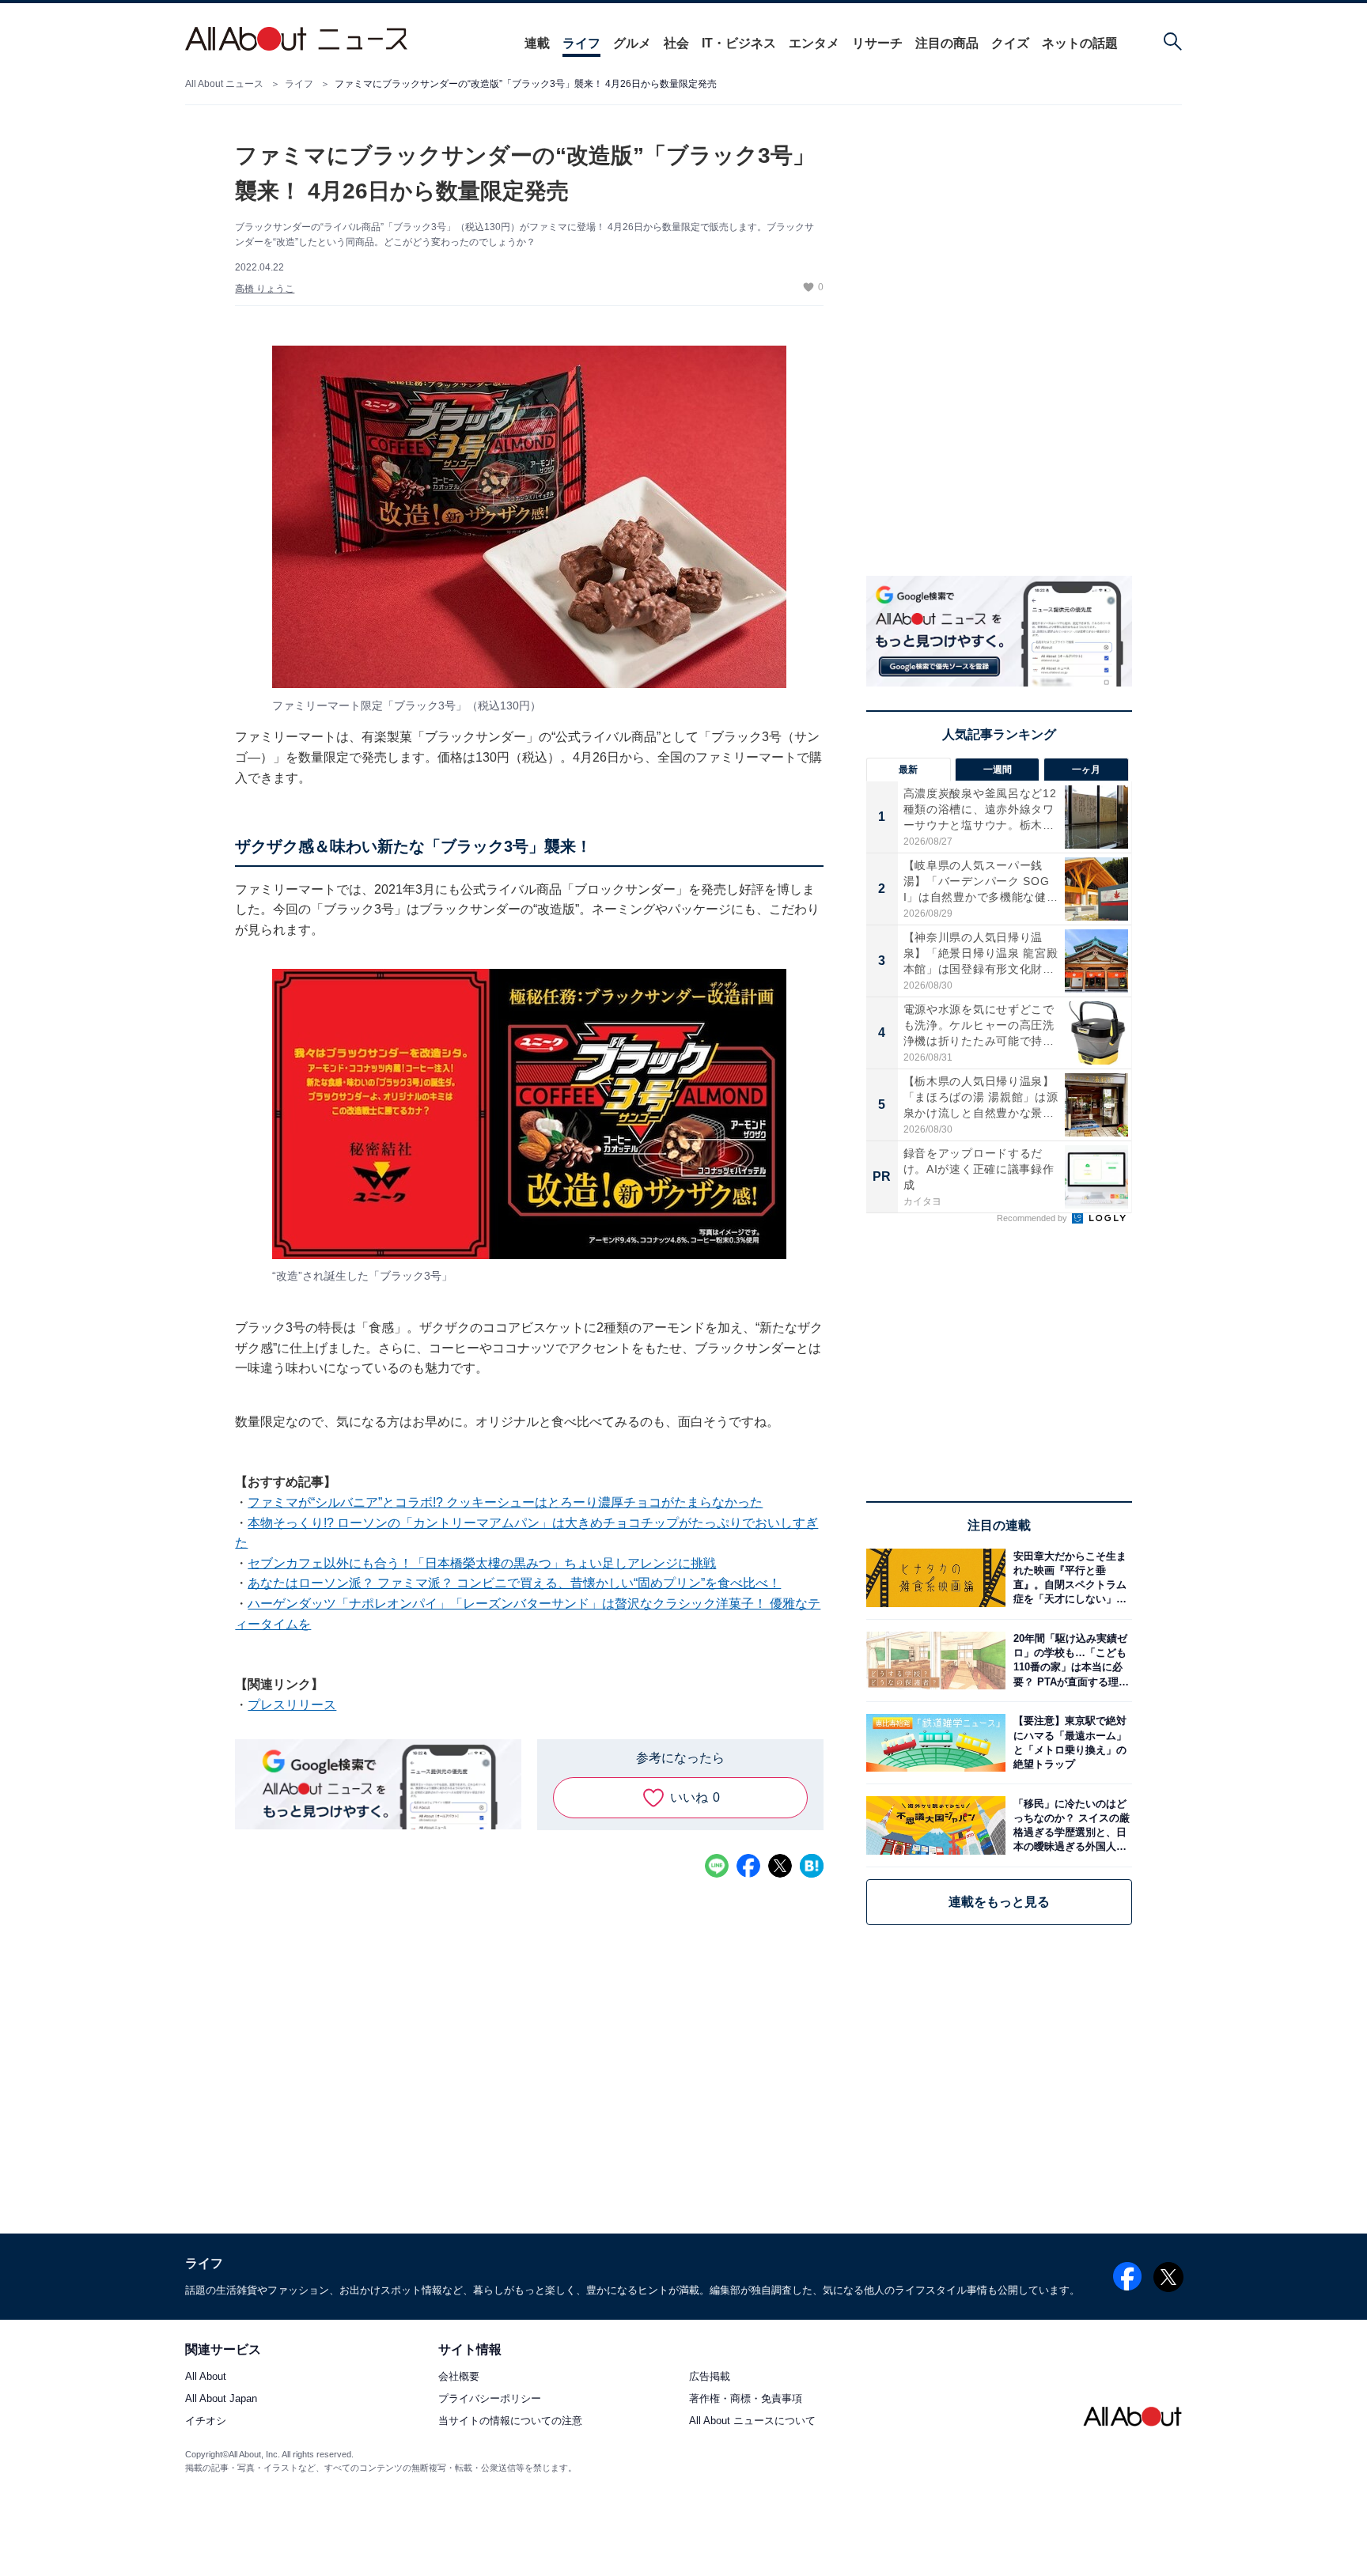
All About (206, 2377)
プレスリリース (292, 1705)
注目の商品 (947, 43)
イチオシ (206, 2421)
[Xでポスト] (780, 1866)
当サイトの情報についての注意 (510, 2421)
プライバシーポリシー (490, 2399)
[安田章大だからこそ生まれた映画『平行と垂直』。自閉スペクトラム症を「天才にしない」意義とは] (1069, 1577)
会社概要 (459, 2377)
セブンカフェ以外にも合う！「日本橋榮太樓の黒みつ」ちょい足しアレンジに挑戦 (482, 1563)
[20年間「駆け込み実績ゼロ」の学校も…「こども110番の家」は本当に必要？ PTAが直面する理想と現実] (1069, 1661)
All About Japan (221, 2399)
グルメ (632, 43)
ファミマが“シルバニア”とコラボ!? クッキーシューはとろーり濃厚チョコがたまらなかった (505, 1502)
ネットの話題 (1080, 43)
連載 (537, 43)
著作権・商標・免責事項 (746, 2399)
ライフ (581, 43)
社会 (676, 43)
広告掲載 (710, 2377)
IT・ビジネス (739, 43)
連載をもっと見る (999, 1902)
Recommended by (1033, 1218)
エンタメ (814, 43)
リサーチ (877, 43)
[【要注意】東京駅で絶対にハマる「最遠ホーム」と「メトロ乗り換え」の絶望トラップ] (1069, 1743)
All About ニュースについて (752, 2421)
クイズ (1010, 43)
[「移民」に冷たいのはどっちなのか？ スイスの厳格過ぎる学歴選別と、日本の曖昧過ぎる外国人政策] (1069, 1825)
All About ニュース (224, 84)
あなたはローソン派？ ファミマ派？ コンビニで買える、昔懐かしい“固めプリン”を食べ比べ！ (514, 1583)
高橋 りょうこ (265, 289)
